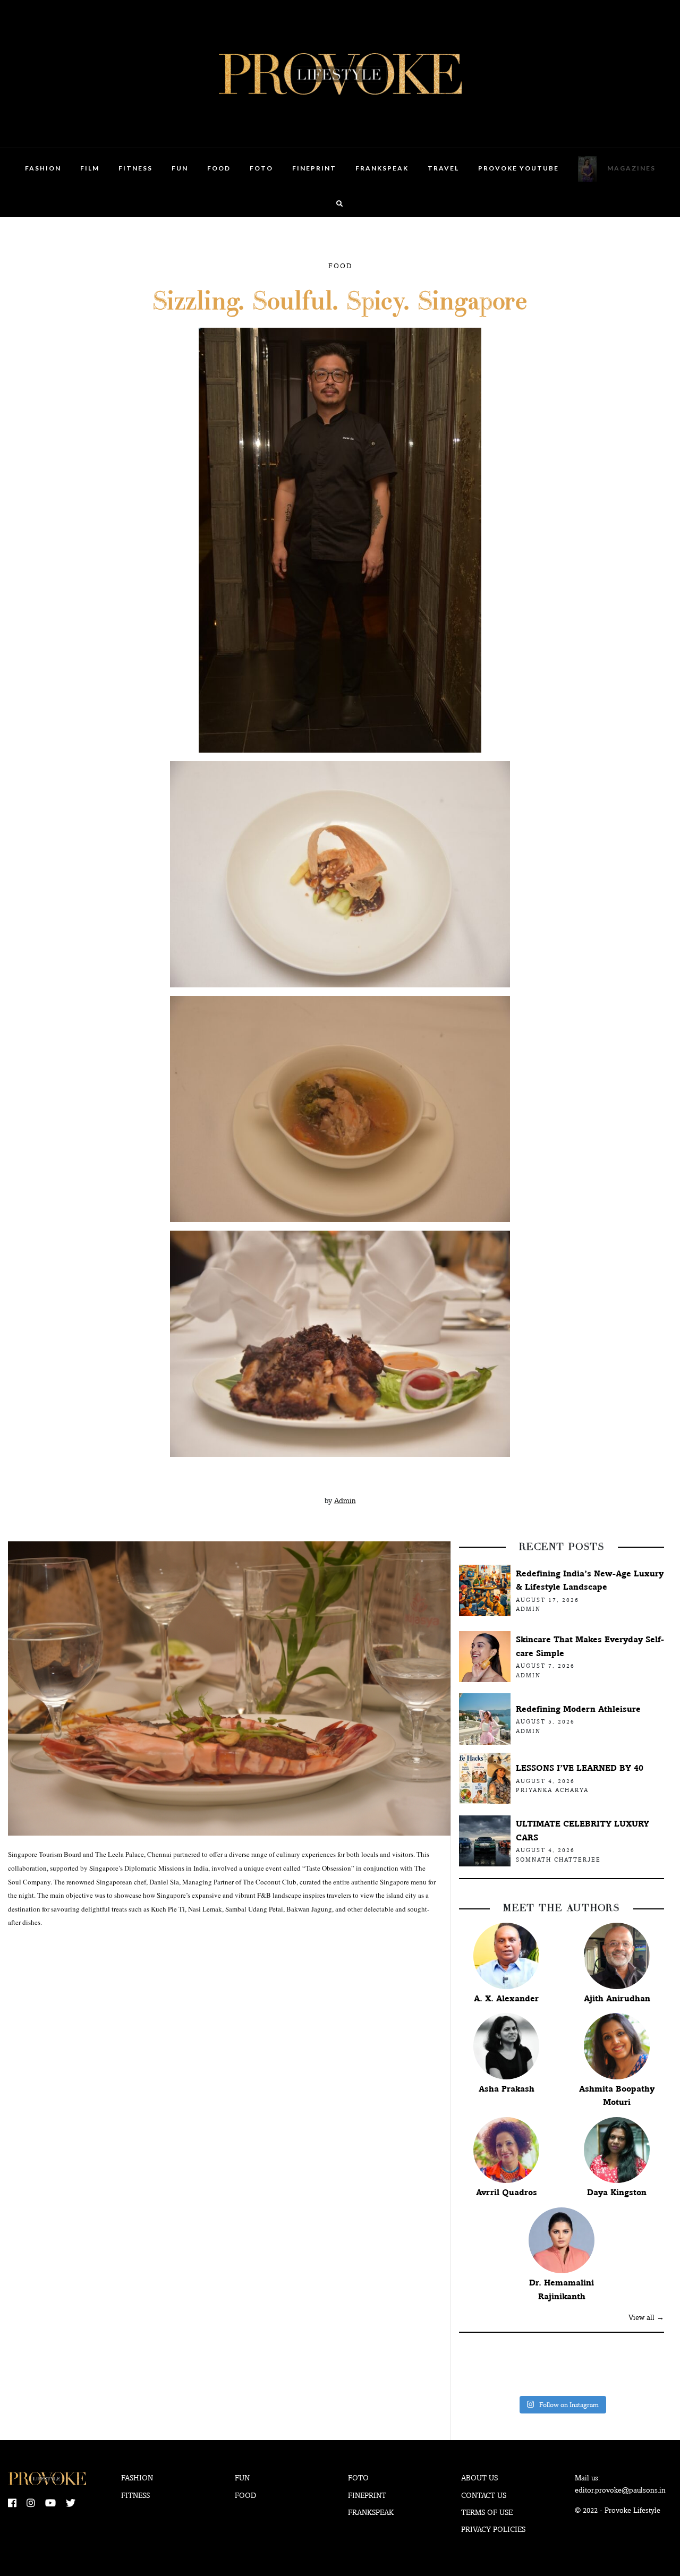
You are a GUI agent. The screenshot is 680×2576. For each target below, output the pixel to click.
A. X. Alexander (506, 1998)
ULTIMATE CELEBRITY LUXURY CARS (583, 1831)
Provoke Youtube (518, 168)
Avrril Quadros (507, 2192)
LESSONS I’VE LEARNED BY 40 (580, 1768)
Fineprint (367, 2495)
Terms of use (487, 2512)
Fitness (135, 168)
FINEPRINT (314, 168)
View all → (646, 2317)
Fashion (43, 168)
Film (90, 168)
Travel (443, 168)
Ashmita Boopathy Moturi (617, 2096)
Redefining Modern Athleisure (578, 1709)
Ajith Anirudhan (617, 1998)
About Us (479, 2478)
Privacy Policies (493, 2529)
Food (219, 168)
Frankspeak (382, 168)
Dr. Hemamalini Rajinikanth (562, 2289)
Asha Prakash (507, 2089)
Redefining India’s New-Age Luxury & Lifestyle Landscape (590, 1580)
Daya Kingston (617, 2192)
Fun (180, 168)
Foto (261, 168)
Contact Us (484, 2495)
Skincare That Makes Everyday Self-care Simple (590, 1646)
